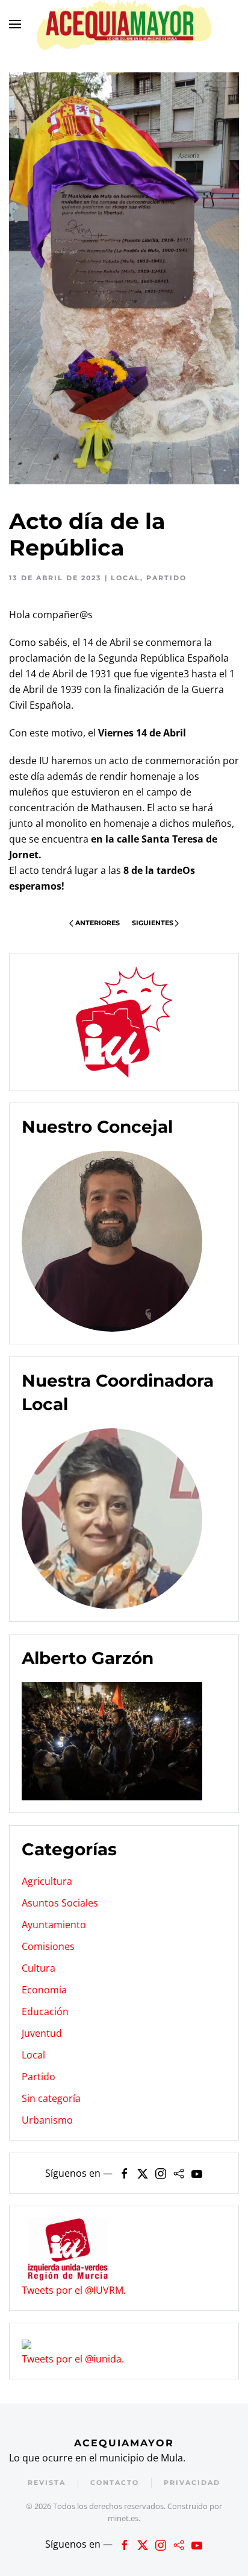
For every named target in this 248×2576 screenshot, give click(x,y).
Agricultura (47, 1881)
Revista (47, 2483)
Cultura (39, 1968)
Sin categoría (51, 2098)
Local (126, 578)
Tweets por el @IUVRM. (74, 2290)
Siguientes (153, 923)
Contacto (115, 2483)
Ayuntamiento (54, 1925)
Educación (45, 2011)
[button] (15, 24)
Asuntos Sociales (60, 1903)
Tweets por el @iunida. (73, 2359)
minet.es (123, 2518)
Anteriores (98, 923)
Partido (166, 578)
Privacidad (192, 2483)
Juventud (42, 2033)
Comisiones (48, 1946)
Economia (44, 1990)
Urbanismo (47, 2120)
